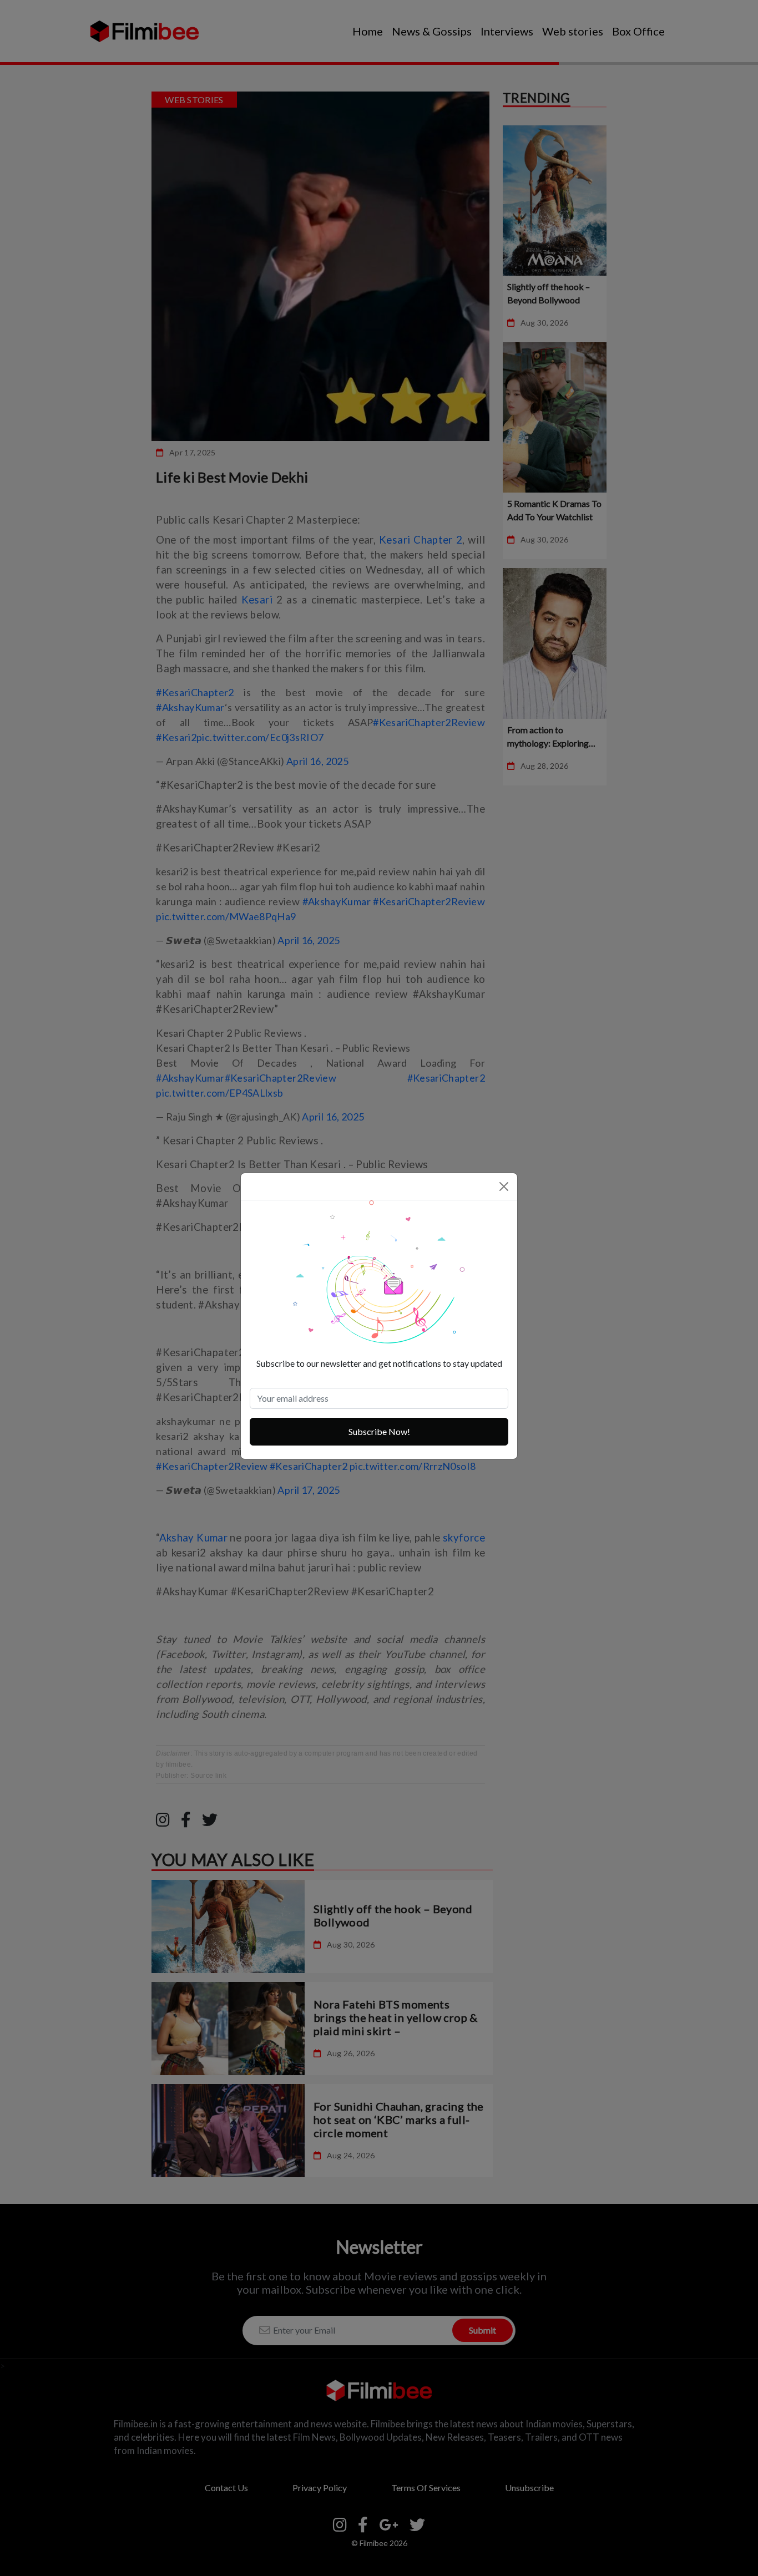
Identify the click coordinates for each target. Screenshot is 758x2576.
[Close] (504, 1186)
